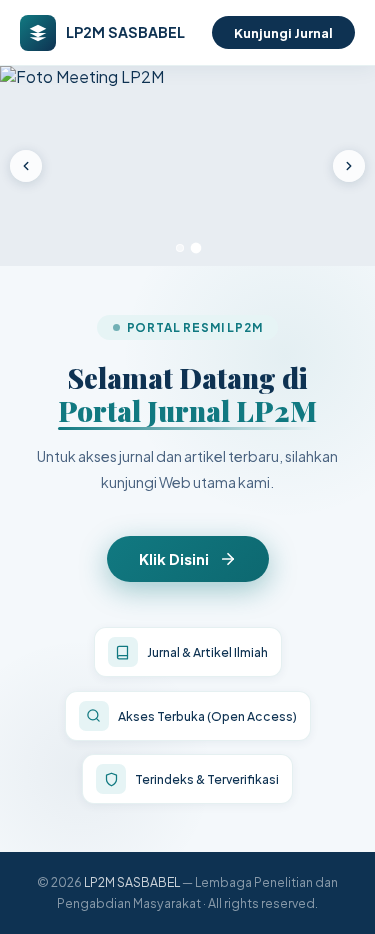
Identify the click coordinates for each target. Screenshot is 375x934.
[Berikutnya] (349, 166)
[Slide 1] (180, 248)
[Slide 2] (195, 248)
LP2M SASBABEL (132, 882)
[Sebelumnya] (26, 166)
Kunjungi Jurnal (283, 32)
